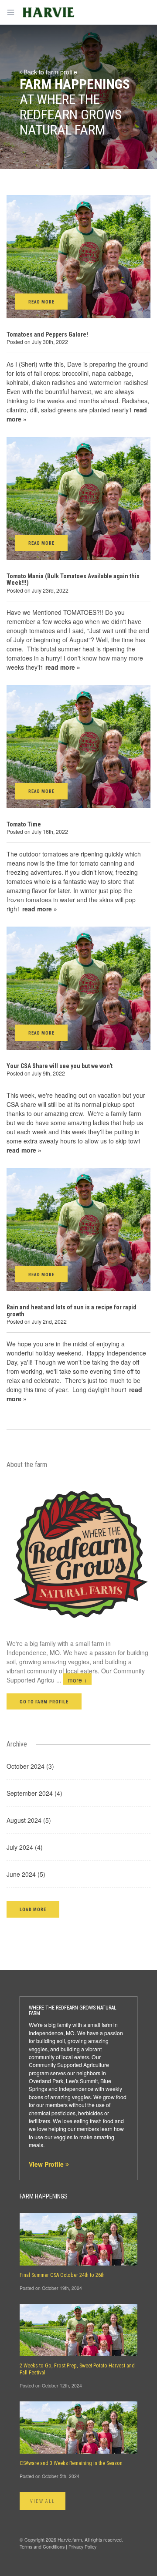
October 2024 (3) (30, 1766)
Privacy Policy (82, 2547)
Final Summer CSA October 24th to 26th (62, 2275)
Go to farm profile (44, 1702)
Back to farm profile (49, 72)
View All (43, 2501)
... (72, 1680)
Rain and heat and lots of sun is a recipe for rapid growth (72, 1310)
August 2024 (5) (29, 1820)
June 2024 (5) (26, 1874)
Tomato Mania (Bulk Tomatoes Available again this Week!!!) (73, 579)
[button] (33, 1909)
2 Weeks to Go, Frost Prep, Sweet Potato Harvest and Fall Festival (77, 2369)
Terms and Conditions (42, 2547)
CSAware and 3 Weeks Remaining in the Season (71, 2463)
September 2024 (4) (34, 1793)
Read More (41, 302)
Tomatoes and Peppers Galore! (47, 334)
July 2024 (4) (25, 1847)
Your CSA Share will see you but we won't (60, 1066)
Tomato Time (24, 824)
